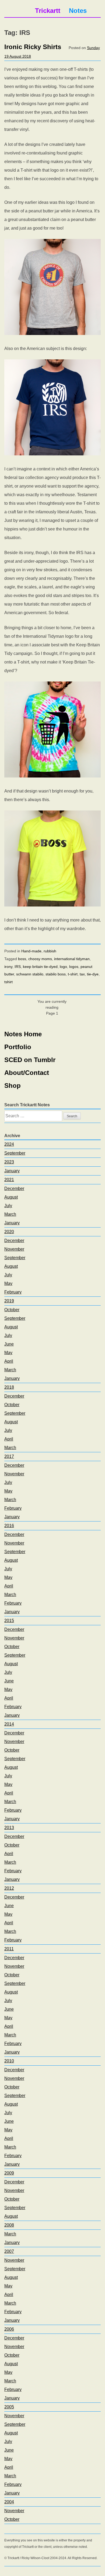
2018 (9, 1387)
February (13, 1292)
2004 (9, 2502)
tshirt (8, 982)
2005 (9, 2407)
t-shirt (73, 974)
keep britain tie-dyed (40, 967)
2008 (9, 2225)
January (12, 1171)
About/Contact (27, 1073)
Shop (13, 1086)
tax (82, 974)
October (12, 1310)
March (10, 1214)
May (8, 1283)
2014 (9, 1724)
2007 (9, 2251)
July (8, 1206)
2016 (9, 1526)
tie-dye (93, 974)
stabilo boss (56, 974)
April (9, 1361)
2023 (9, 1162)
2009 (9, 2173)
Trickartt (48, 11)
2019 (9, 1301)
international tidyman (72, 959)
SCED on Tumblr (30, 1060)
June (9, 1344)
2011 (9, 1949)
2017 (9, 1456)
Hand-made (31, 951)
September (15, 1153)
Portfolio (18, 1047)
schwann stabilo (30, 974)
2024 (9, 1144)
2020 (9, 1232)
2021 (9, 1180)
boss (22, 959)
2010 (9, 2061)
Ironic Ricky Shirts (33, 47)
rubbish (50, 951)
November (14, 1249)
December (14, 1189)
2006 (9, 2329)
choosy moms (40, 959)
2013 (9, 1828)
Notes (78, 11)
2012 (9, 1888)
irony (8, 967)
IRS (18, 967)
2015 (9, 1621)
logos (74, 967)
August (11, 1197)
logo (63, 967)
